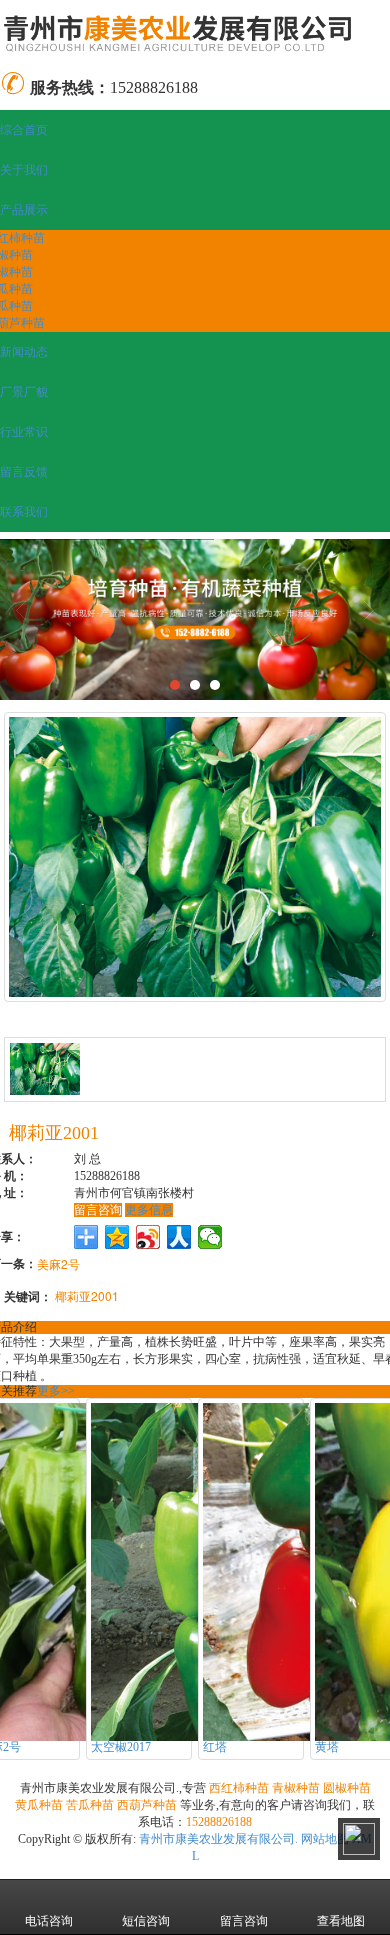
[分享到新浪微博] (148, 1237)
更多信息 (149, 1210)
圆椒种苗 (347, 1788)
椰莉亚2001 (87, 1295)
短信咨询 (146, 1921)
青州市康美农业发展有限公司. (218, 1839)
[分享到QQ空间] (117, 1237)
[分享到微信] (210, 1237)
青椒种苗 (296, 1788)
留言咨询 (98, 1210)
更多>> (56, 1391)
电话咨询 (49, 1921)
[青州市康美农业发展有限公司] (195, 32)
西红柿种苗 (239, 1788)
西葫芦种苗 (147, 1805)
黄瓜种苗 (39, 1805)
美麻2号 (58, 1263)
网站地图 (325, 1839)
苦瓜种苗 (90, 1805)
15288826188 (219, 1822)
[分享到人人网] (179, 1237)
